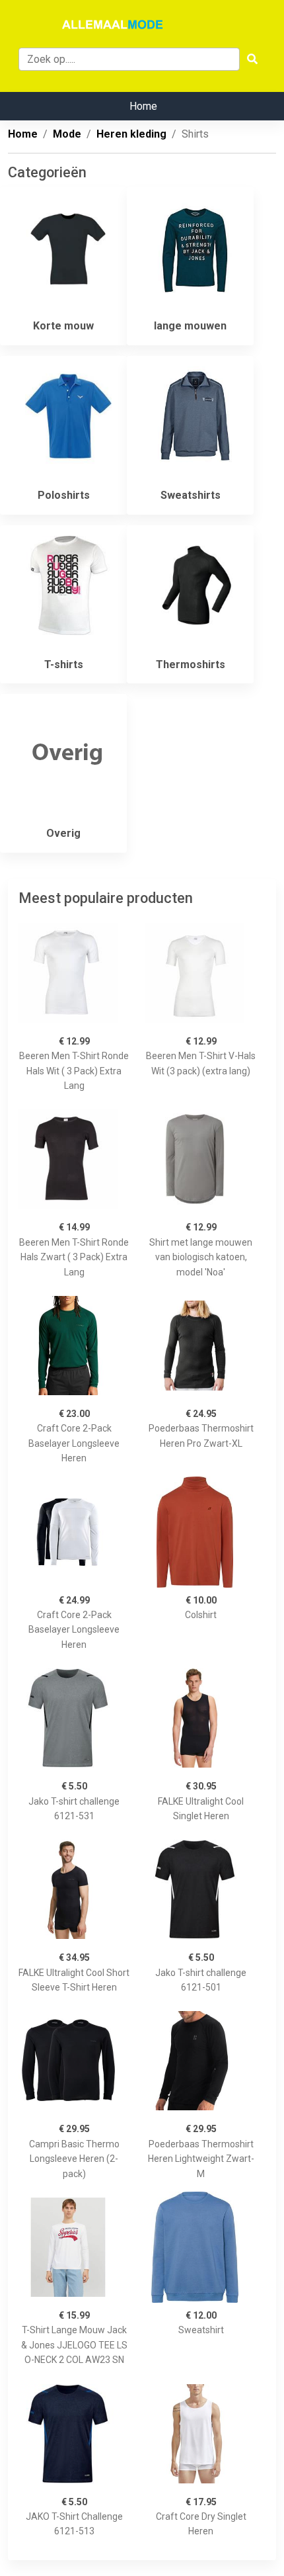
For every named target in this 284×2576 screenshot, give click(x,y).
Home (143, 106)
